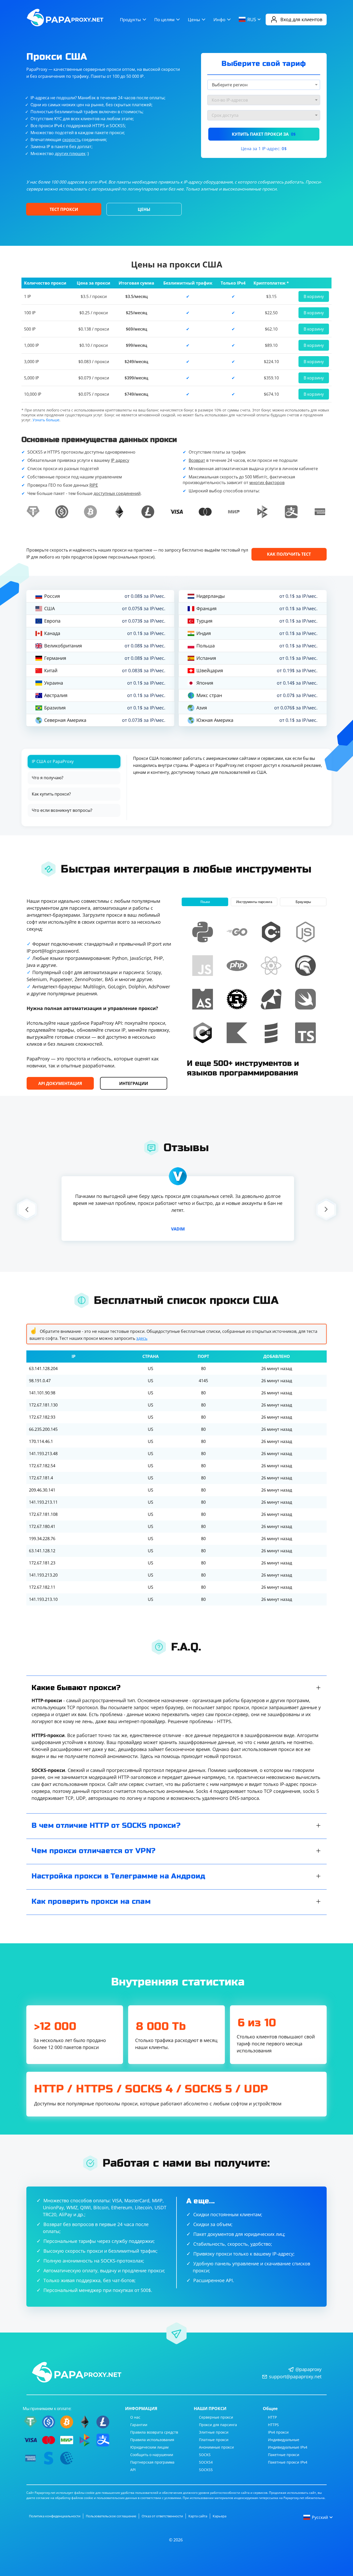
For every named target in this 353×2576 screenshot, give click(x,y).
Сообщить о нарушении (152, 2455)
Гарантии (139, 2425)
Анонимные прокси (216, 2447)
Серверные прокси (216, 2417)
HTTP (272, 2417)
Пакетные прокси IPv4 (288, 2462)
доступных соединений (117, 493)
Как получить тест (289, 554)
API (133, 2470)
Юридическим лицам (149, 2447)
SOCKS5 (206, 2470)
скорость (71, 140)
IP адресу (120, 460)
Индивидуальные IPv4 (288, 2447)
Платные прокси (214, 2440)
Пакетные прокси (284, 2455)
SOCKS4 (206, 2462)
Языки (205, 902)
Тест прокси (64, 209)
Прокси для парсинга (218, 2425)
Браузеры (303, 902)
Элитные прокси (214, 2432)
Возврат (197, 460)
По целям (164, 20)
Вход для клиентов (301, 19)
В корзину (314, 296)
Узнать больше (46, 420)
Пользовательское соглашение (111, 2516)
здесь (142, 1338)
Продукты (130, 20)
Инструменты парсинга (254, 902)
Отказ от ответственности (162, 2516)
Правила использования (152, 2440)
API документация (60, 1083)
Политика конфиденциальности (55, 2516)
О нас (135, 2417)
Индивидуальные (284, 2440)
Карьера (220, 2516)
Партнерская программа (152, 2462)
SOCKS (205, 2455)
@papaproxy (308, 2369)
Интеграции (134, 1083)
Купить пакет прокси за (264, 134)
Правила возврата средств (154, 2432)
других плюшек (70, 154)
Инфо (219, 20)
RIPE (94, 485)
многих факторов (267, 483)
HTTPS (273, 2425)
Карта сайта (198, 2516)
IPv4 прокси (278, 2432)
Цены (194, 20)
